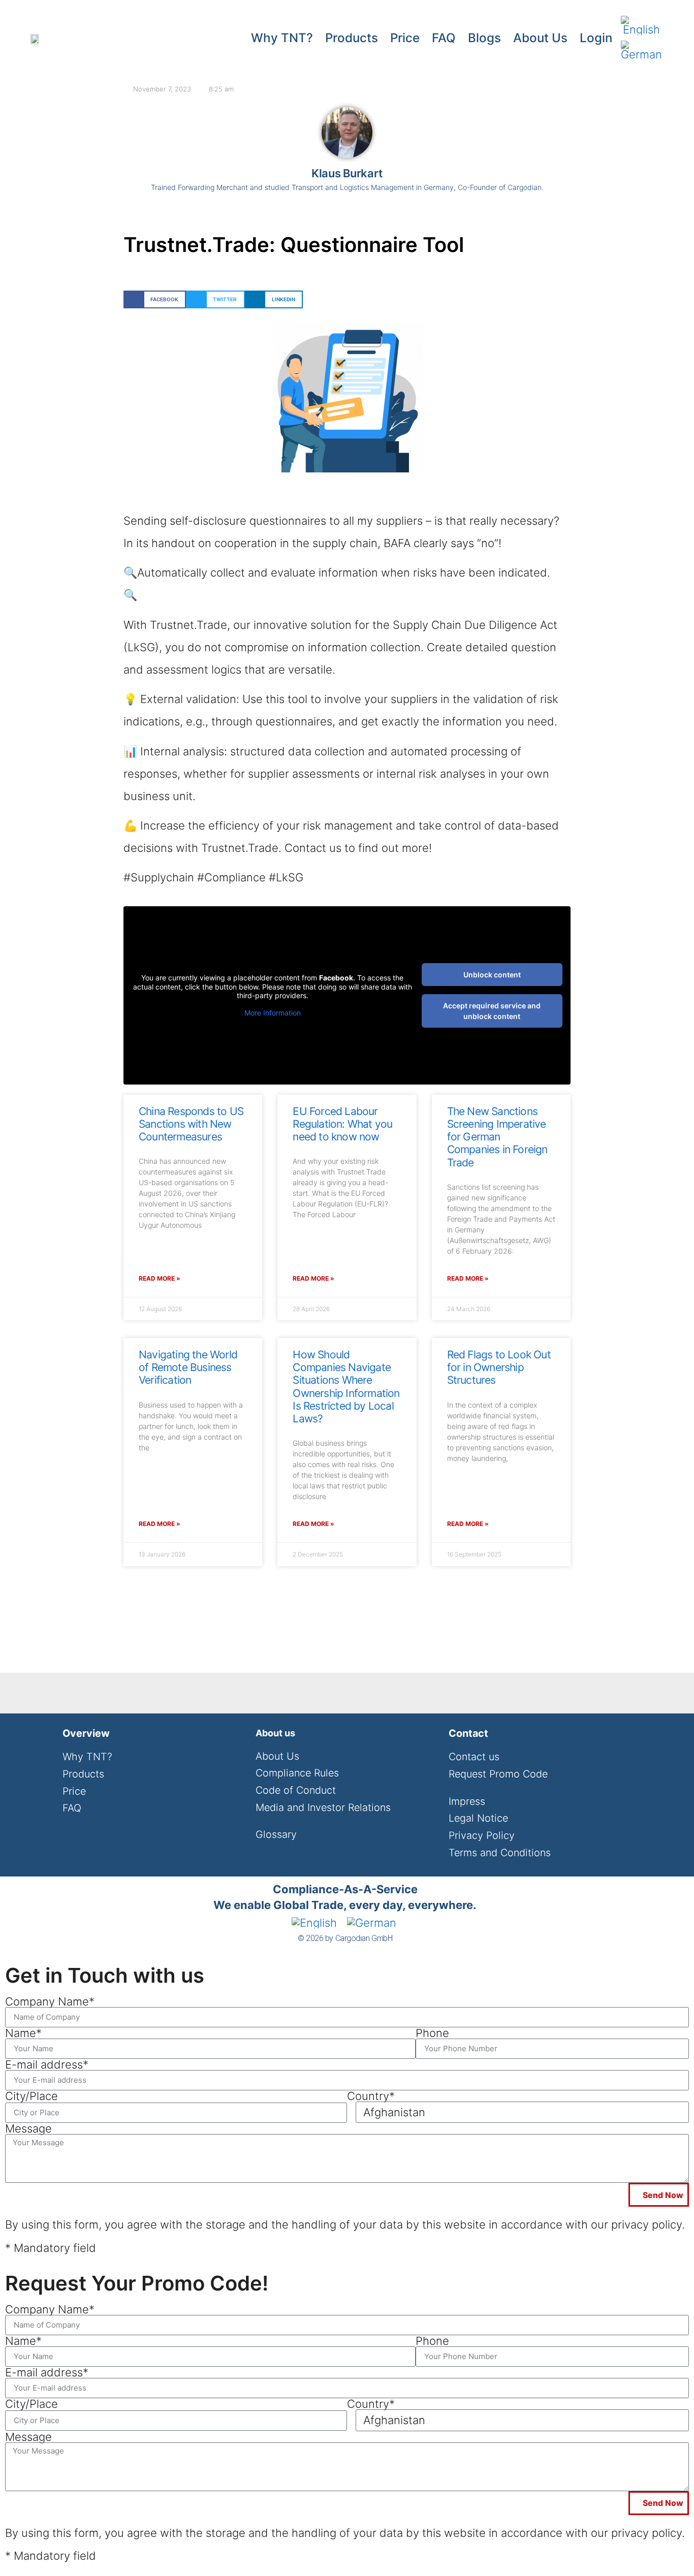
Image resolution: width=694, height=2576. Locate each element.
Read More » (160, 1278)
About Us (540, 38)
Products (352, 38)
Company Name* (50, 2001)
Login (596, 38)
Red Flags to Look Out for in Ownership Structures (499, 1367)
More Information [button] (273, 1013)
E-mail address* (47, 2064)
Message (28, 2128)
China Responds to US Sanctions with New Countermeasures (191, 1124)
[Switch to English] (641, 26)
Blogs (484, 38)
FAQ (444, 38)
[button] (155, 299)
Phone (432, 2033)
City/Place (31, 2096)
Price (405, 38)
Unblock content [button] (492, 975)
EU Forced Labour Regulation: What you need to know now (342, 1124)
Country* (371, 2096)
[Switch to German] (641, 51)
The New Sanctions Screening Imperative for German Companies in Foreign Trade (497, 1137)
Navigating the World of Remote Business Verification (188, 1367)
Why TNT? (282, 38)
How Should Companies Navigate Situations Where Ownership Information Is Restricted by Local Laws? (346, 1387)
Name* (23, 2033)
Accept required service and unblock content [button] (492, 1011)
